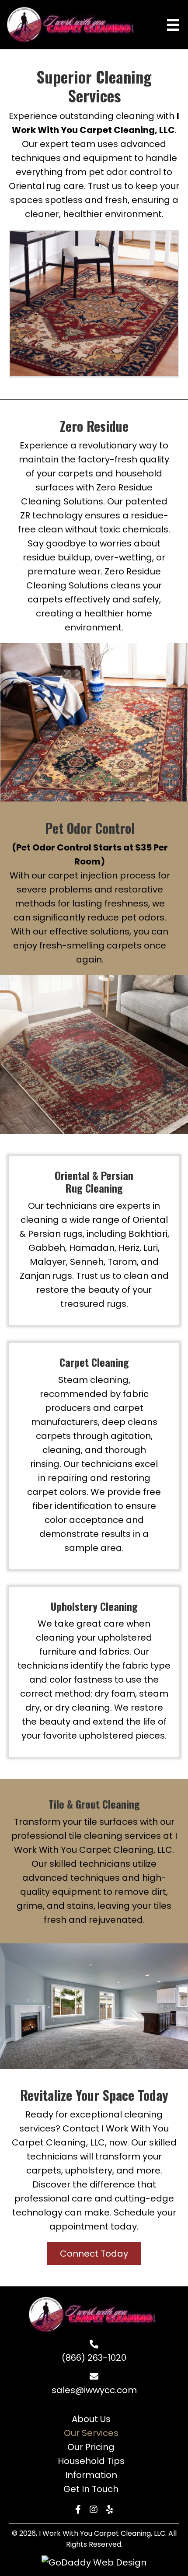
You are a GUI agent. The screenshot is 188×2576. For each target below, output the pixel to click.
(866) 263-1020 (94, 2358)
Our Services (91, 2433)
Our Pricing (91, 2447)
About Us (91, 2419)
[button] (94, 2254)
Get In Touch (91, 2489)
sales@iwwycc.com (94, 2390)
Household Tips (91, 2461)
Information (91, 2475)
